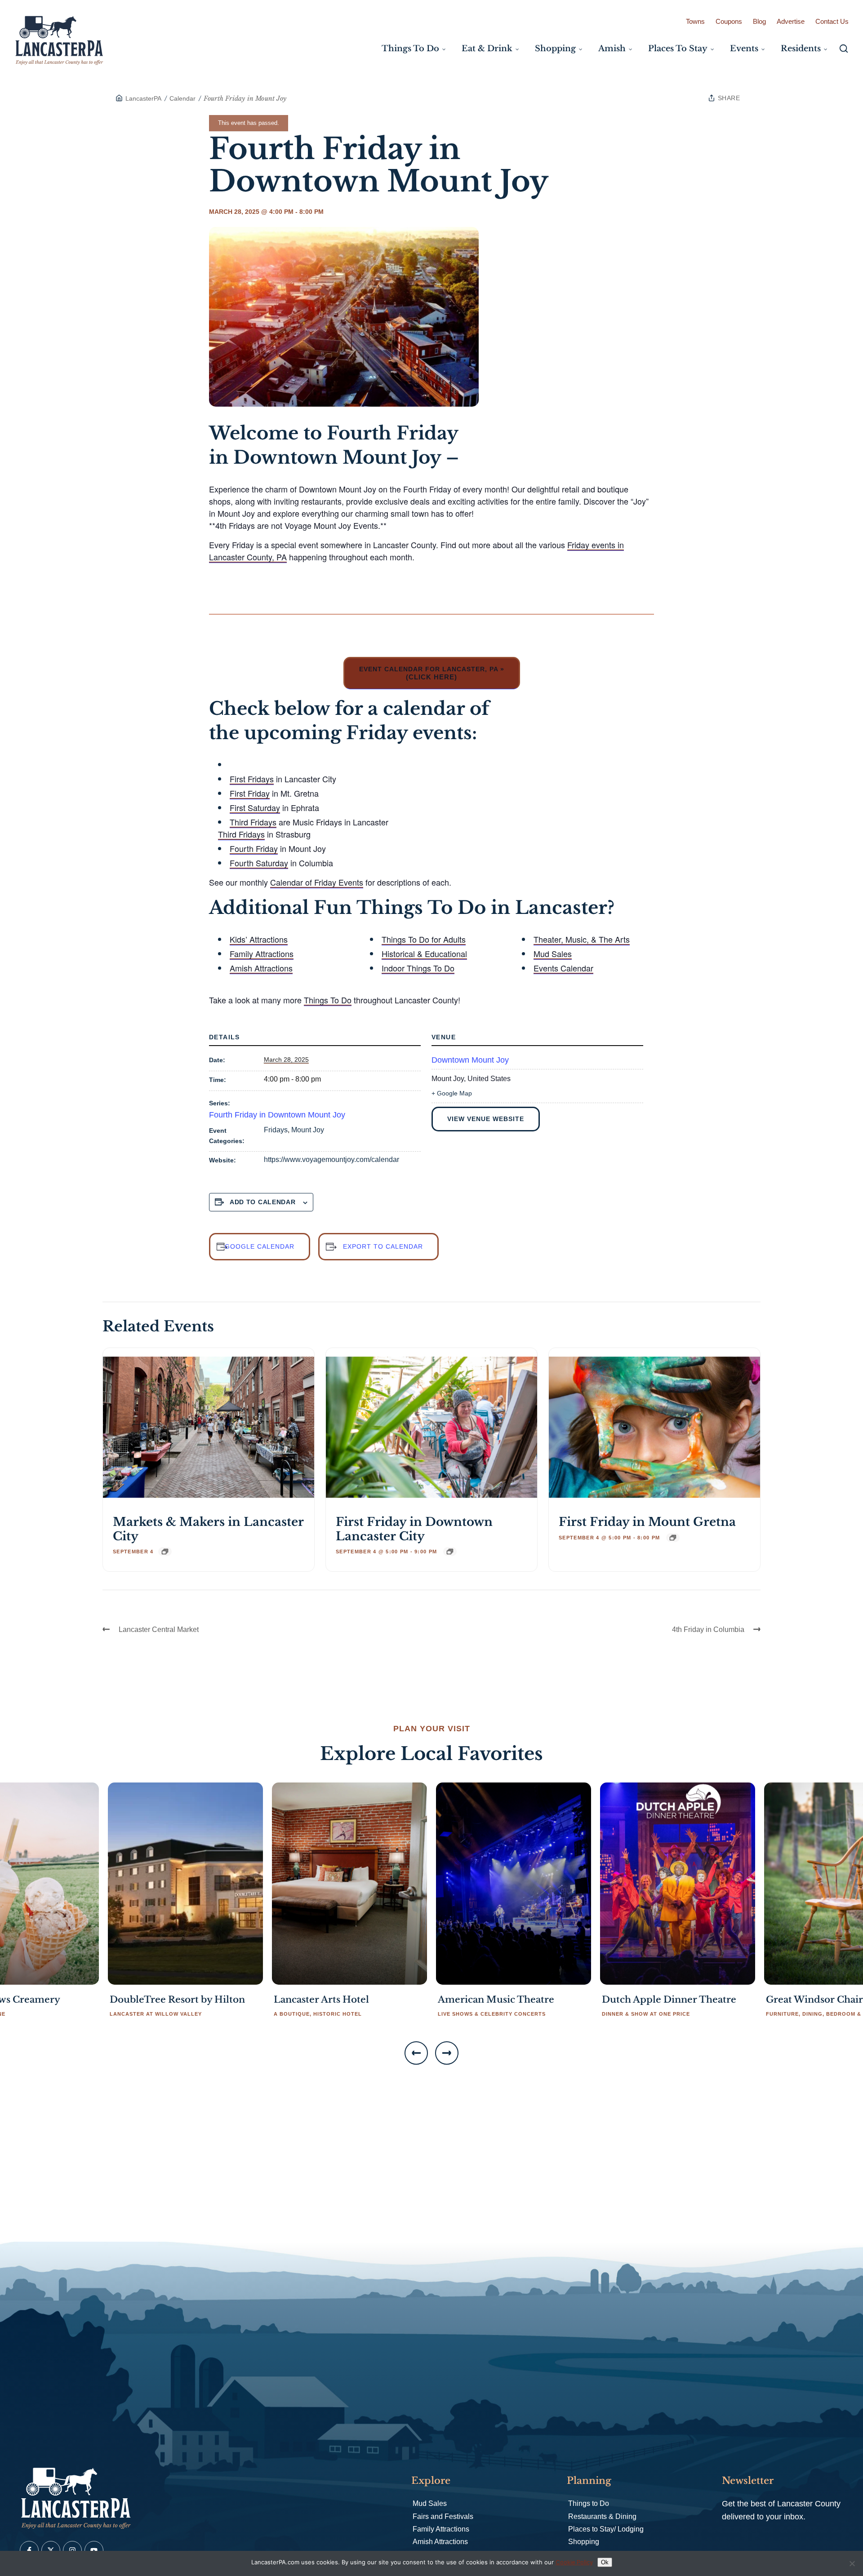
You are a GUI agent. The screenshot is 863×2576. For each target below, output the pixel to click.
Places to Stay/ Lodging (606, 2529)
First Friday (250, 793)
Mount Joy (308, 1130)
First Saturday (255, 807)
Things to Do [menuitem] (410, 49)
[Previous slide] (416, 2053)
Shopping (584, 2542)
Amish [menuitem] (612, 49)
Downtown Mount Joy (470, 1060)
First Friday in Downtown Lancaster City (414, 1529)
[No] (852, 2563)
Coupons (729, 21)
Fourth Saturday (259, 863)
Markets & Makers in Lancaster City (208, 1529)
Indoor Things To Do (418, 968)
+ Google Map (452, 1093)
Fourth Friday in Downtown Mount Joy (277, 1115)
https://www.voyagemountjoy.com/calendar (331, 1159)
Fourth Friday (254, 848)
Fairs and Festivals (443, 2516)
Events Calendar (563, 968)
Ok (605, 2562)
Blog (759, 21)
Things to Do (589, 2503)
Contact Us (832, 21)
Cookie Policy (574, 2562)
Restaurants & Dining (602, 2516)
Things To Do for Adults (424, 939)
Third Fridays (253, 822)
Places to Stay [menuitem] (678, 49)
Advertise (791, 21)
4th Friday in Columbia (708, 1629)
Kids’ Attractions (259, 939)
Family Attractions (262, 953)
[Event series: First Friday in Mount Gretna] (673, 1538)
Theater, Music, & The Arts (582, 939)
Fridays (276, 1130)
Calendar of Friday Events (317, 882)
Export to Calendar (383, 1246)
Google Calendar (260, 1246)
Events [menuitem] (744, 49)
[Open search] (844, 49)
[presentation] (209, 1427)
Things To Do (328, 1000)
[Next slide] (447, 2053)
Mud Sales (553, 953)
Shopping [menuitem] (555, 49)
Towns (695, 21)
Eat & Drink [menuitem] (487, 49)
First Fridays (252, 779)
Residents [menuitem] (801, 49)
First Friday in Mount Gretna (647, 1522)
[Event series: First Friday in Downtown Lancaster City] (450, 1552)
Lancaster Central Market (159, 1629)
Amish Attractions (261, 968)
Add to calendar (263, 1202)
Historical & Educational (424, 953)
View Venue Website (486, 1119)
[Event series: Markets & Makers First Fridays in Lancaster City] (165, 1552)
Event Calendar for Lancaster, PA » (432, 673)
